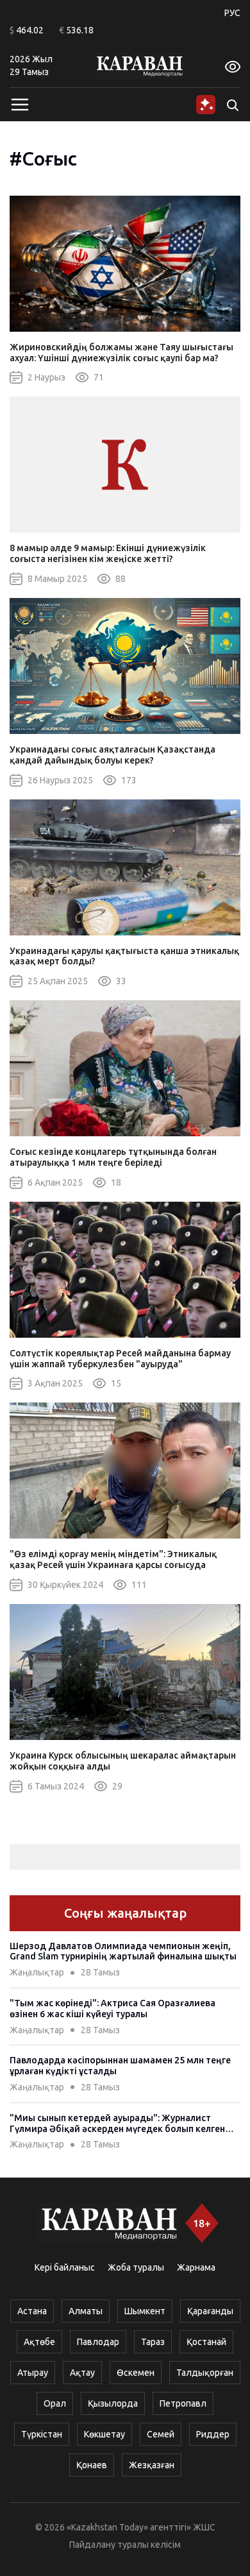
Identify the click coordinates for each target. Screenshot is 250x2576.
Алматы (86, 2311)
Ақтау (82, 2373)
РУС (232, 13)
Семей (161, 2434)
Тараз (153, 2342)
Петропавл (183, 2403)
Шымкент (145, 2311)
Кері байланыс (65, 2267)
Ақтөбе (39, 2342)
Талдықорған (205, 2373)
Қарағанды (210, 2311)
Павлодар (98, 2342)
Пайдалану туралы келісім (125, 2545)
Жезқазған (152, 2465)
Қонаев (92, 2465)
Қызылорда (113, 2403)
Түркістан (42, 2434)
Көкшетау (104, 2434)
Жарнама (196, 2267)
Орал (55, 2403)
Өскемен (136, 2373)
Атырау (33, 2373)
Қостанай (206, 2342)
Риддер (213, 2434)
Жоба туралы (136, 2267)
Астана (32, 2311)
